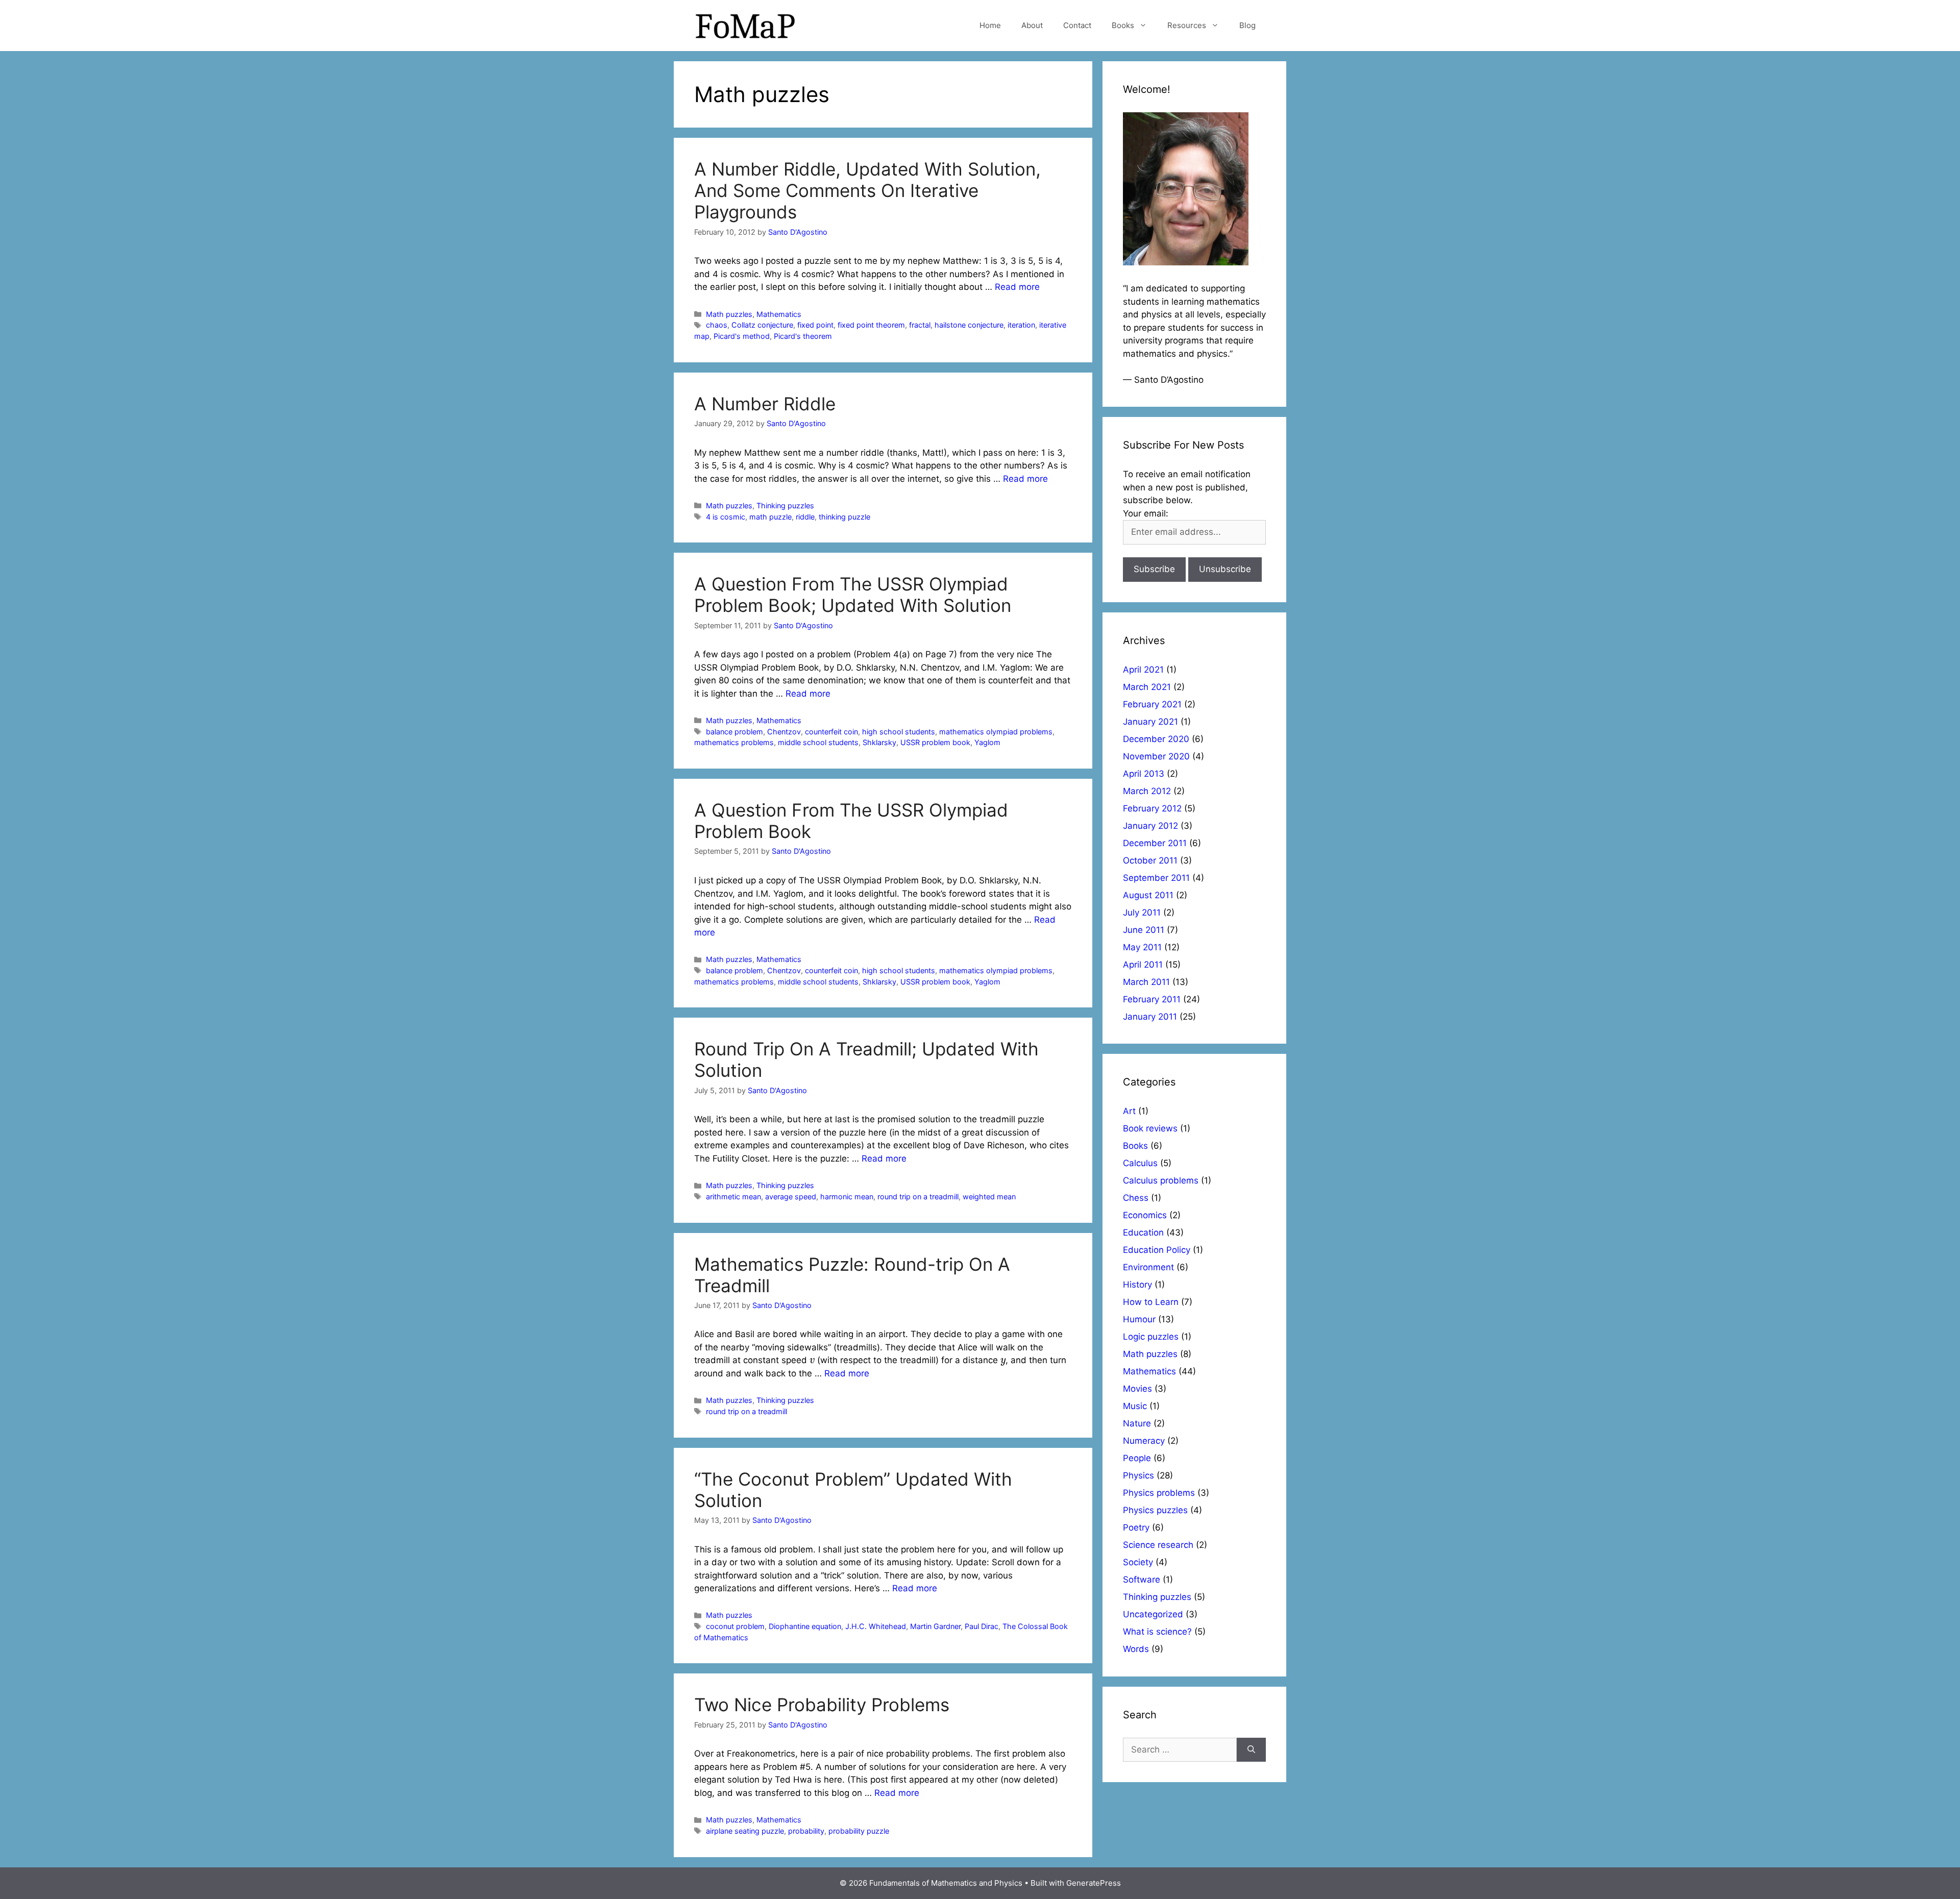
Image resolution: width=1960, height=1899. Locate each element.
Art (1129, 1111)
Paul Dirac (982, 1626)
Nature (1137, 1423)
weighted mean (989, 1197)
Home (990, 25)
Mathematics (779, 314)
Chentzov (784, 732)
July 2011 (1142, 912)
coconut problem (735, 1626)
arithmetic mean (733, 1197)
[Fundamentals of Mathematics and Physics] (745, 25)
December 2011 (1155, 843)
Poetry (1136, 1527)
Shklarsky (879, 742)
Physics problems (1159, 1493)
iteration (1021, 325)
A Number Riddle (765, 404)
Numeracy (1144, 1441)
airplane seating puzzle (745, 1831)
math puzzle (770, 517)
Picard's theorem (803, 336)
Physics (1138, 1475)
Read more (1017, 287)
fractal (920, 325)
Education (1143, 1232)
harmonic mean (847, 1197)
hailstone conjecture (969, 325)
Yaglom (987, 742)
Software (1142, 1580)
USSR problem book (935, 742)
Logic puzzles (1151, 1337)
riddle (805, 517)
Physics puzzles (1155, 1510)
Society (1138, 1562)
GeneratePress (1094, 1883)
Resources (1187, 25)
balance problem (734, 732)
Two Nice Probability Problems (822, 1705)
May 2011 (1142, 947)
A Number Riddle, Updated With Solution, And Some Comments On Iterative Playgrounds (867, 190)
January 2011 (1150, 1017)
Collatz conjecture (762, 325)
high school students (899, 732)
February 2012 (1152, 808)
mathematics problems (734, 742)
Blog (1247, 25)
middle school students (818, 742)
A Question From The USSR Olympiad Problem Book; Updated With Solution (853, 595)
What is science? (1157, 1632)
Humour (1139, 1319)
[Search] (1251, 1750)
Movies (1137, 1389)
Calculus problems (1161, 1180)
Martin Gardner (935, 1626)
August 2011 (1148, 895)
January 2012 (1150, 826)
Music (1135, 1406)
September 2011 (1156, 878)
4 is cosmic (726, 517)
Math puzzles (729, 314)
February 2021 (1152, 704)
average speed (791, 1197)
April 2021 (1143, 670)
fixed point (815, 325)
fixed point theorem (871, 325)
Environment (1148, 1267)
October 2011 (1150, 860)
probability (806, 1831)
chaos (717, 325)
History (1137, 1285)
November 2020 (1156, 756)
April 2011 (1143, 965)
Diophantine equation (805, 1626)
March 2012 (1147, 791)
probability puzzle (859, 1831)
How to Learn (1151, 1302)
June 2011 (1144, 930)
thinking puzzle (844, 517)
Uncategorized (1153, 1614)
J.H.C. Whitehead (876, 1626)
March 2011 (1146, 982)
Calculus (1140, 1163)
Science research (1158, 1545)
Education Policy (1157, 1250)
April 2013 (1144, 774)
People (1137, 1458)
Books (1123, 25)
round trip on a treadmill (918, 1197)
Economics (1145, 1215)
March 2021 (1147, 687)
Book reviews (1150, 1128)
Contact (1077, 25)
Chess (1136, 1198)
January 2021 (1150, 722)
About (1032, 25)
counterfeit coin (831, 732)
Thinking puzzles (785, 505)
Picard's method (742, 336)
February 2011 (1152, 999)
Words (1136, 1649)
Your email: (1146, 513)
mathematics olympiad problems (996, 732)
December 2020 (1156, 739)
